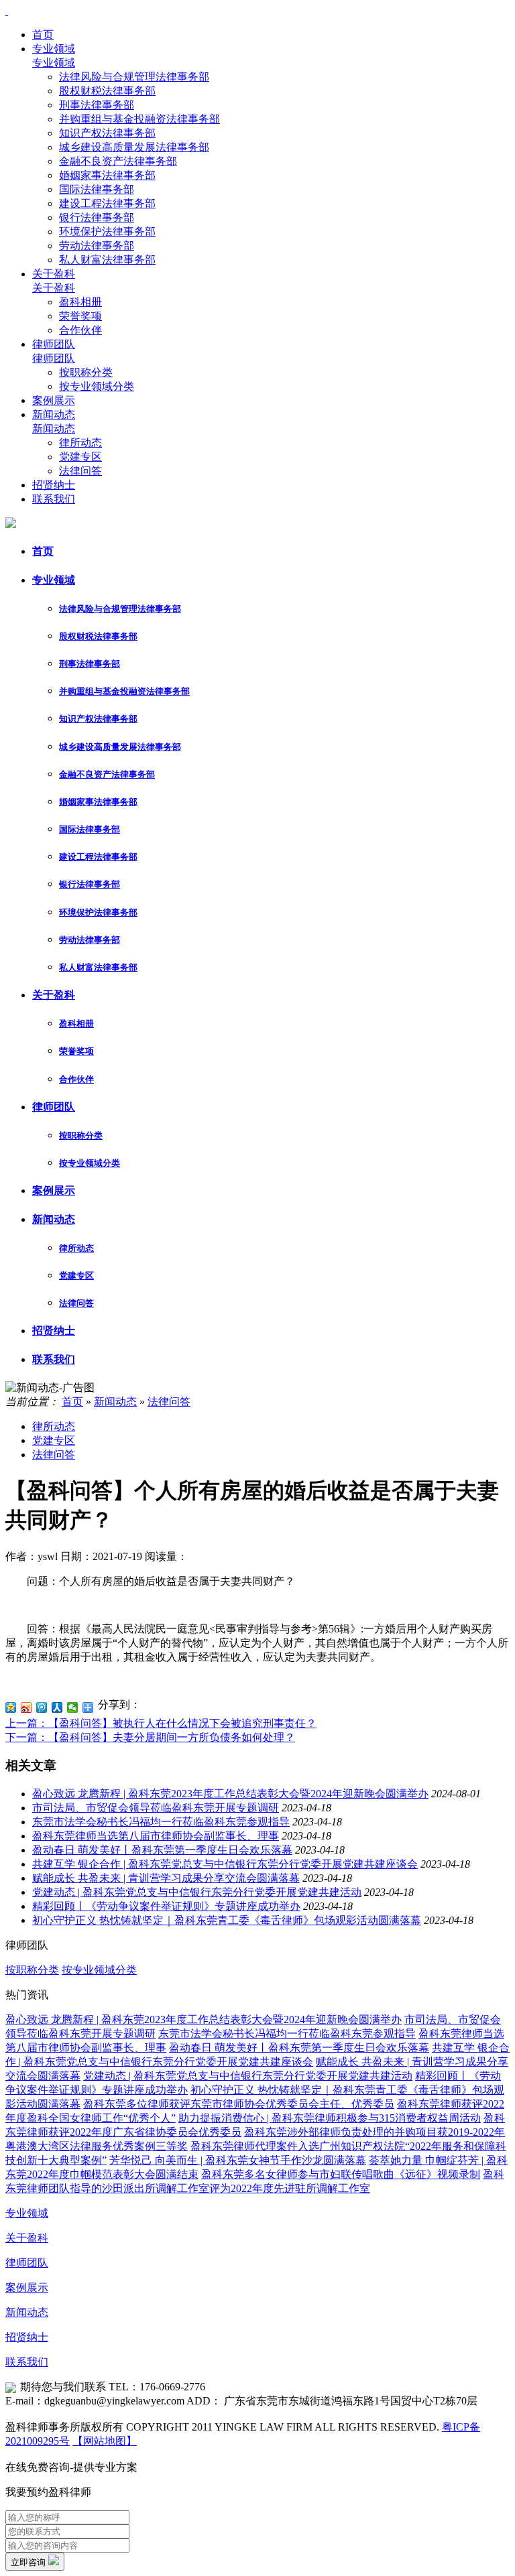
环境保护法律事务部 (107, 232)
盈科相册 (80, 302)
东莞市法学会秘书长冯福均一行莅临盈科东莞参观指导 (161, 1822)
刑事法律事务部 (97, 105)
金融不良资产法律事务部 (118, 161)
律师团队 (54, 344)
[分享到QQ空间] (11, 1708)
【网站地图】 (105, 2441)
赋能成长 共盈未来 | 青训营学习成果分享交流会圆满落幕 (166, 1878)
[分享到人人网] (57, 1708)
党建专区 (80, 457)
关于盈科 (54, 274)
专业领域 (54, 49)
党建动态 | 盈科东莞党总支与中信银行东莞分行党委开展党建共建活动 (197, 1892)
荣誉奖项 (80, 316)
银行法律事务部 (97, 217)
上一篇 (161, 1723)
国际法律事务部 (97, 189)
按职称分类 (86, 372)
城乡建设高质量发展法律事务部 (134, 147)
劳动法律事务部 (97, 246)
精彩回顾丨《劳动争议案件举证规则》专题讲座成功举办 (166, 1906)
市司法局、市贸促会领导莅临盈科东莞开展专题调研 (156, 1808)
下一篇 (150, 1737)
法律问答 (80, 471)
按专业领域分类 (97, 386)
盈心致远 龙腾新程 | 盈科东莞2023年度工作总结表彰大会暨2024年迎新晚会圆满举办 (230, 1794)
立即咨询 (30, 2562)
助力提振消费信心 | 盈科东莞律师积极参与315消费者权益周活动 (330, 2118)
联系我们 (54, 499)
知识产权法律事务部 (107, 133)
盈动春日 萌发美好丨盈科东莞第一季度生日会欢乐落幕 (162, 1850)
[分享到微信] (73, 1708)
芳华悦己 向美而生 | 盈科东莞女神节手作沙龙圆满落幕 (238, 2160)
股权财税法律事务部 (107, 91)
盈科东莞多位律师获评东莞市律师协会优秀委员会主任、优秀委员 (239, 2104)
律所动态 (80, 443)
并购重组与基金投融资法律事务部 (139, 119)
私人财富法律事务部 (107, 260)
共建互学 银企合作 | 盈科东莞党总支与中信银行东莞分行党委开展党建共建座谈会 (225, 1864)
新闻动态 (54, 414)
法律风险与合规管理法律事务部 (134, 77)
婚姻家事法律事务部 (107, 175)
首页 (43, 35)
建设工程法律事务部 (107, 203)
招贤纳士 (54, 485)
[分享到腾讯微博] (42, 1708)
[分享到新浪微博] (26, 1708)
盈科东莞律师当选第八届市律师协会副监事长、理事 (156, 1836)
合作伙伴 (80, 330)
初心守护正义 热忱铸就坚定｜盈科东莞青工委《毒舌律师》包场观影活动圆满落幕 (227, 1920)
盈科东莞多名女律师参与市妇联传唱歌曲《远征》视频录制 (341, 2174)
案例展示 (54, 400)
